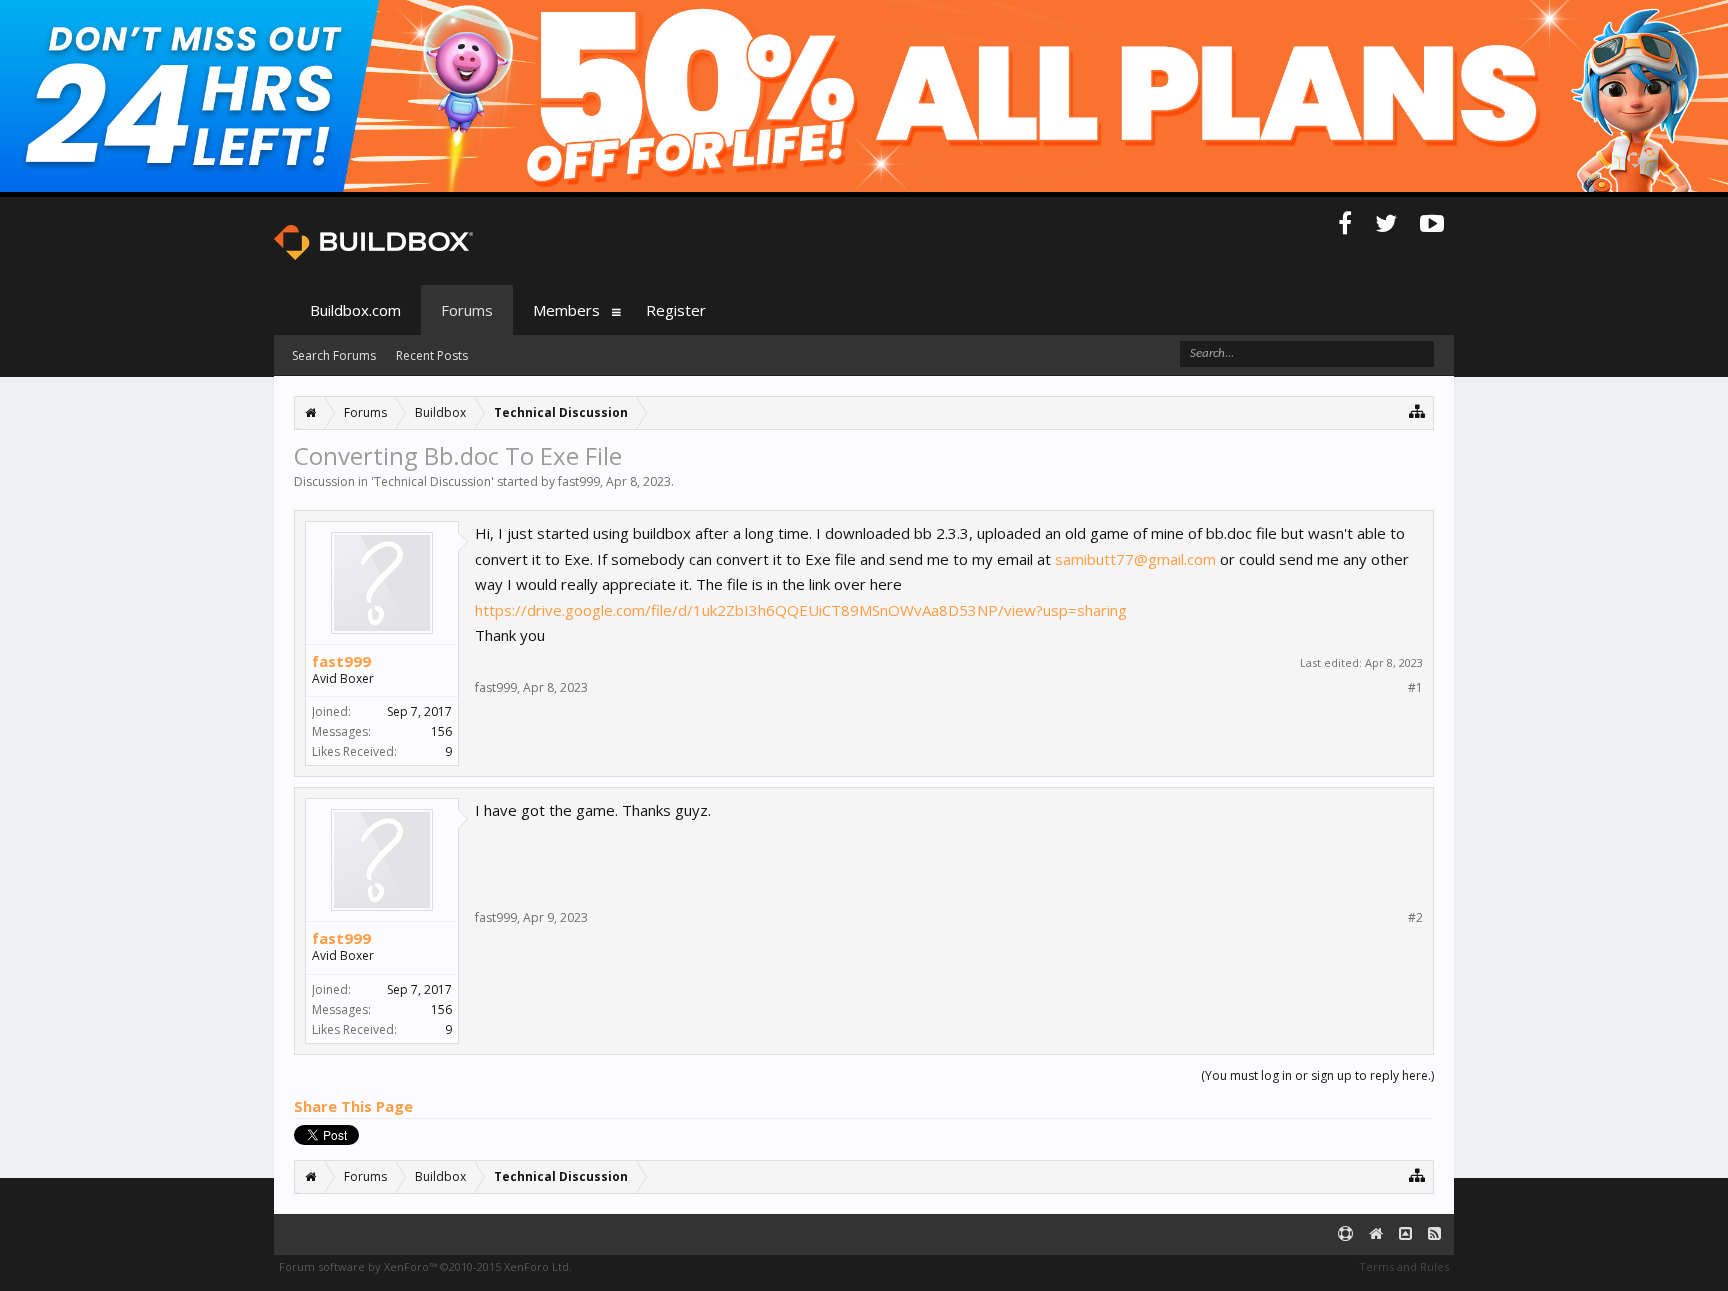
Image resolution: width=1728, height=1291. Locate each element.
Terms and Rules (1404, 1266)
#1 (1415, 688)
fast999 (579, 481)
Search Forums (334, 355)
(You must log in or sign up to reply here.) (1317, 1075)
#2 (1415, 918)
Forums (467, 310)
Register (676, 310)
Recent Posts (432, 355)
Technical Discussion (432, 481)
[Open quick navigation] (1417, 410)
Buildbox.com (355, 310)
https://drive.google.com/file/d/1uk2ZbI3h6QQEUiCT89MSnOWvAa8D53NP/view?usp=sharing (801, 610)
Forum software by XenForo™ (425, 1266)
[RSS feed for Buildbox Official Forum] (1434, 1234)
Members (566, 310)
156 (441, 731)
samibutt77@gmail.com (1135, 559)
